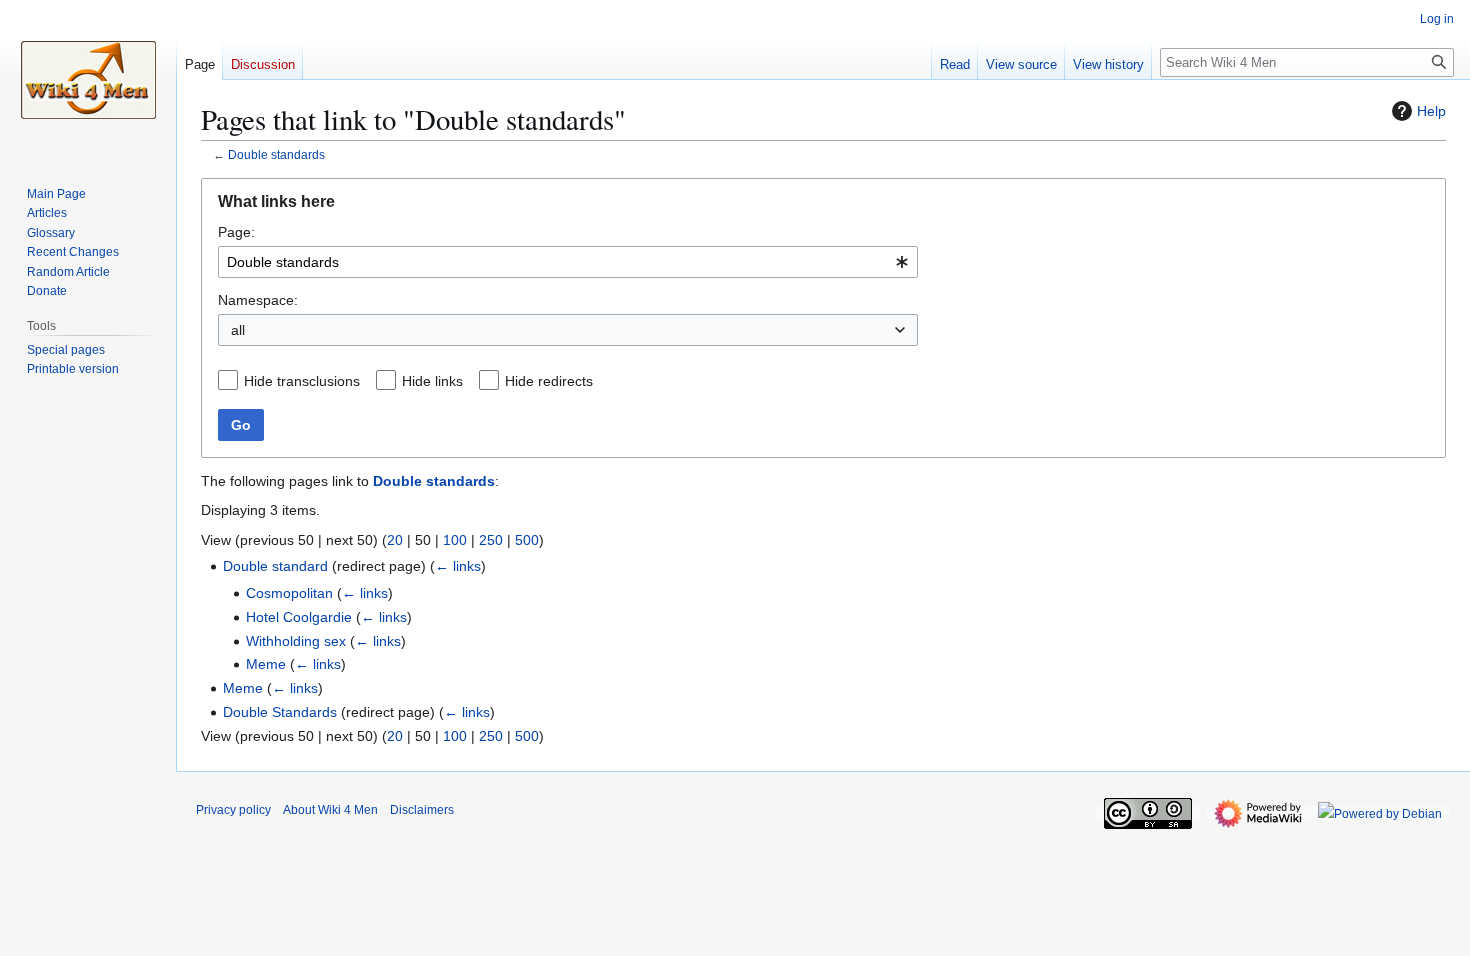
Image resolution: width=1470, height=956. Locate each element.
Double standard (275, 566)
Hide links (432, 381)
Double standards (276, 154)
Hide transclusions (302, 381)
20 (395, 540)
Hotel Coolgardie (299, 617)
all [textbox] (238, 330)
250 (491, 540)
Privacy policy (233, 810)
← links (458, 566)
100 (455, 540)
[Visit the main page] (88, 80)
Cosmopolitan (289, 593)
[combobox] (568, 262)
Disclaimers (422, 810)
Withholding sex (296, 641)
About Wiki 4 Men (330, 810)
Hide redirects (549, 381)
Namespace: (258, 300)
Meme (266, 664)
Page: (236, 232)
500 (527, 540)
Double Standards (280, 712)
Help (1431, 111)
